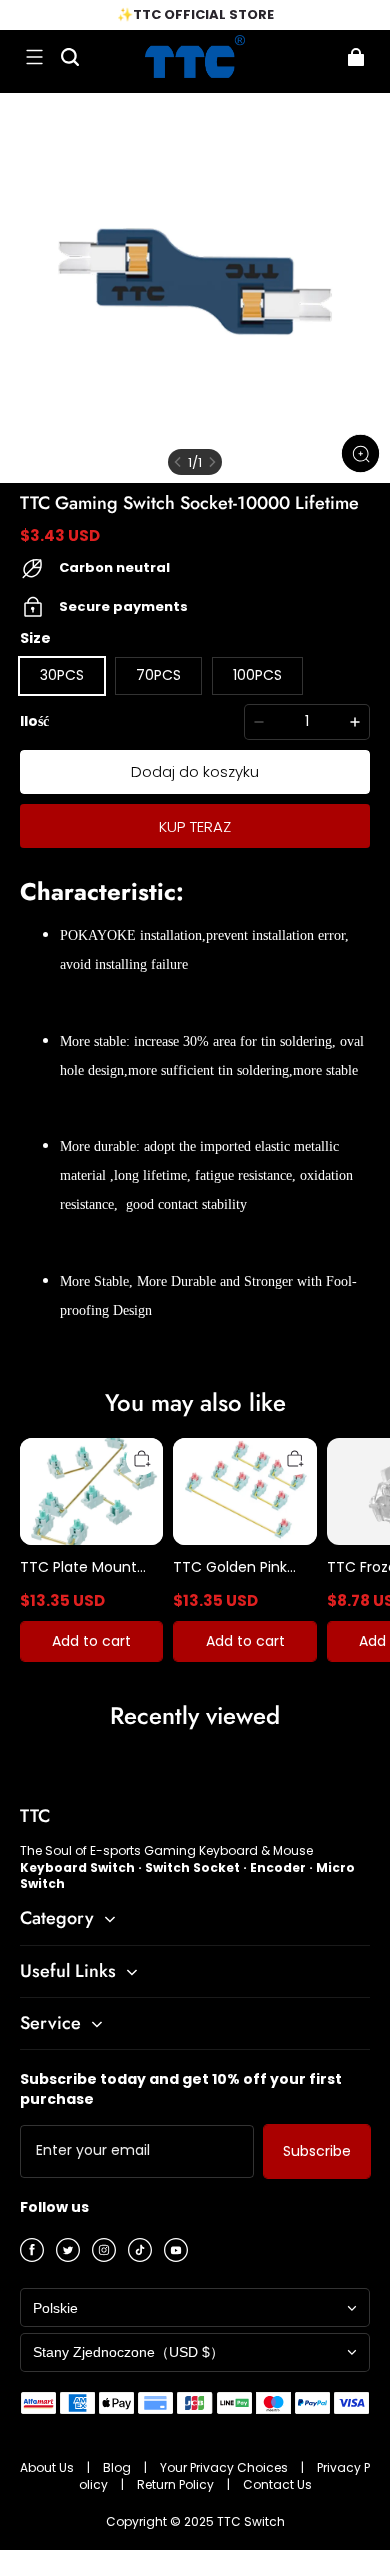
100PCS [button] (257, 675)
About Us (48, 2467)
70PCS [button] (158, 675)
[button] (34, 57)
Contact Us (277, 2484)
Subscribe (317, 2151)
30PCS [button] (62, 675)
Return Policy (177, 2484)
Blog (118, 2467)
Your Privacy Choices (225, 2467)
